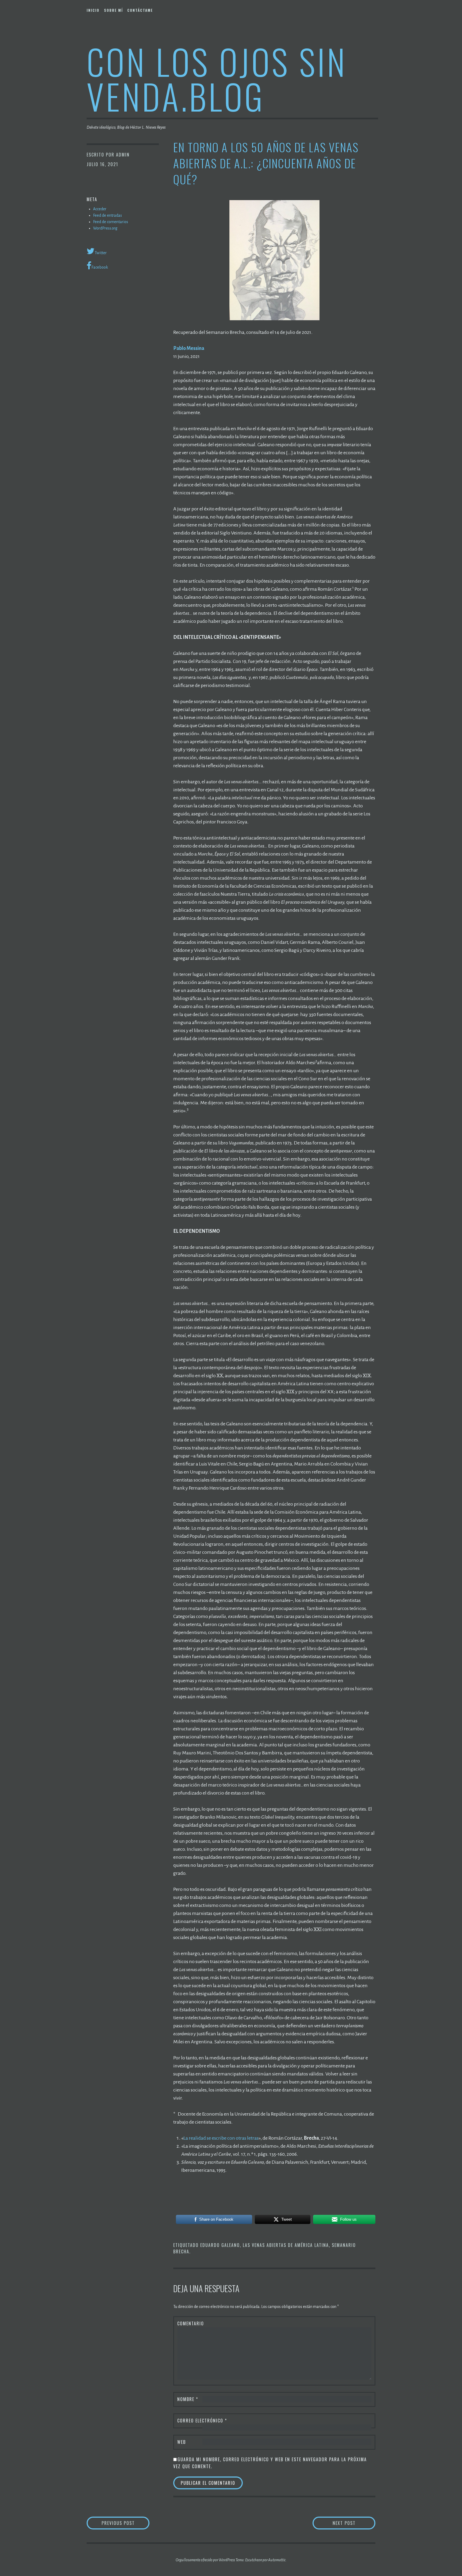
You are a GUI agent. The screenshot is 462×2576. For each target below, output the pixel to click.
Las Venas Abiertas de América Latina (286, 2245)
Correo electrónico (202, 2421)
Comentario (191, 2323)
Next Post (354, 2523)
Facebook (100, 267)
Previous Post (126, 2523)
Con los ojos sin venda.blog (217, 79)
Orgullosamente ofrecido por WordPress (205, 2560)
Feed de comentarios (111, 222)
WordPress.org (105, 228)
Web (182, 2442)
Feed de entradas (107, 215)
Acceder (100, 209)
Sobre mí (113, 10)
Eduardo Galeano (220, 2245)
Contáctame (140, 10)
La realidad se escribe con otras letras (221, 2138)
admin (123, 155)
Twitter (101, 253)
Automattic (277, 2560)
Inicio (93, 10)
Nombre (188, 2399)
